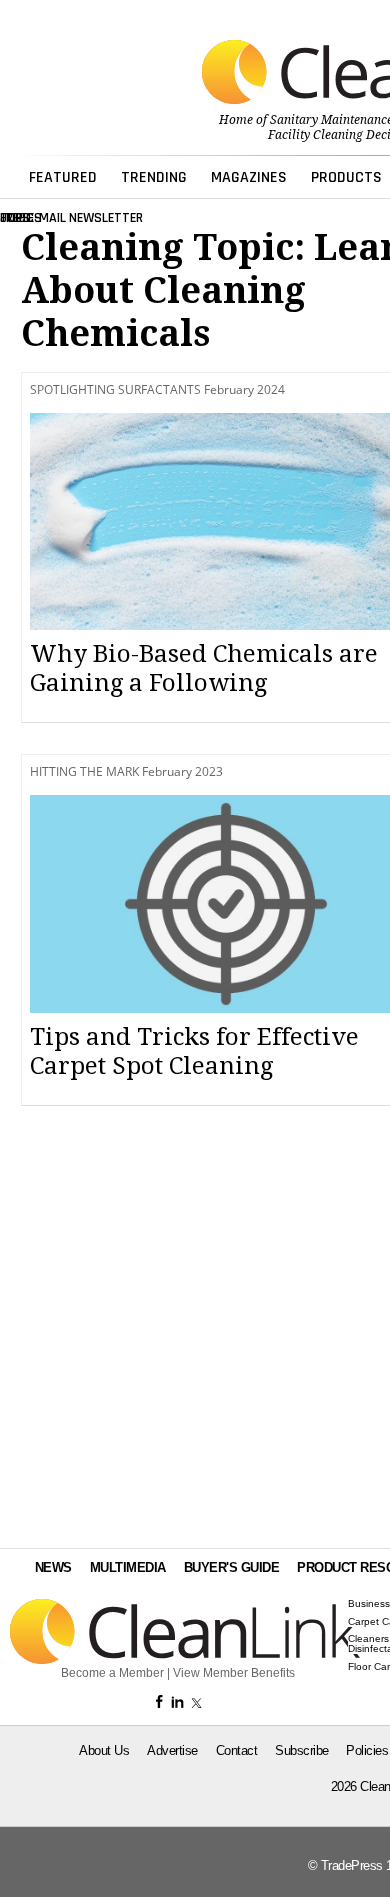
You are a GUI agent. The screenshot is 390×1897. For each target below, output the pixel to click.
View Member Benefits (234, 1673)
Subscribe (302, 1750)
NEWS (53, 1567)
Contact (237, 1750)
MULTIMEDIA (128, 1567)
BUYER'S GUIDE (232, 1567)
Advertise (172, 1750)
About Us (104, 1750)
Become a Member (112, 1673)
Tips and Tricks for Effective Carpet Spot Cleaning (194, 1051)
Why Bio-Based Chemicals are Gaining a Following (204, 668)
